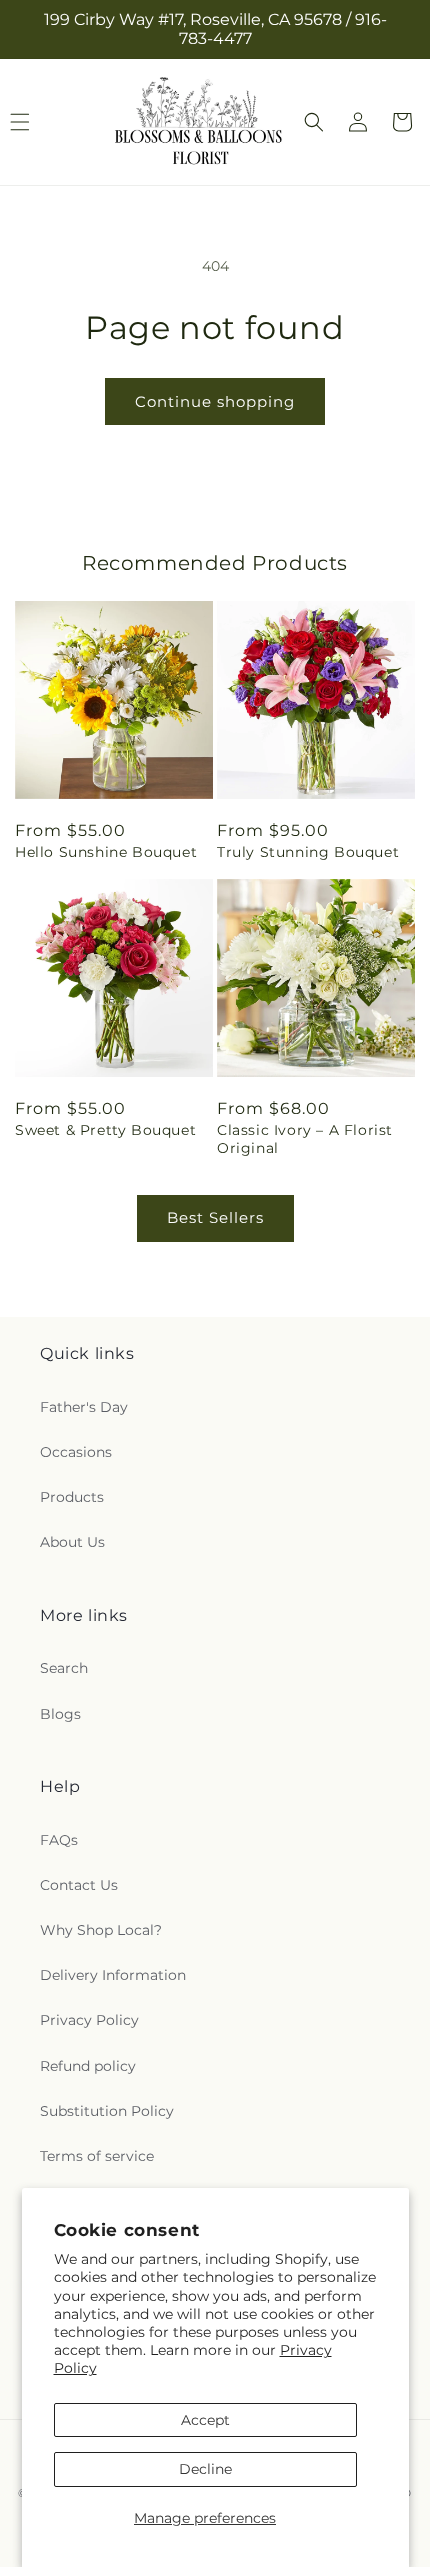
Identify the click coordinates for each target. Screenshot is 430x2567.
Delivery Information (113, 1975)
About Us (72, 1542)
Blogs (60, 1714)
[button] (314, 122)
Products (72, 1497)
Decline (205, 2469)
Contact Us (79, 1885)
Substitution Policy (107, 2111)
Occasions (76, 1452)
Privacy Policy (89, 2020)
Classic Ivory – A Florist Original (305, 1139)
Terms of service (97, 2156)
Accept (205, 2420)
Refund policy (88, 2066)
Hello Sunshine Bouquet (106, 852)
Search (64, 1668)
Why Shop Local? (101, 1930)
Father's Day (84, 1407)
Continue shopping (215, 401)
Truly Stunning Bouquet (308, 852)
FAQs (59, 1840)
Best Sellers (215, 1217)
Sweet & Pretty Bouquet (105, 1130)
